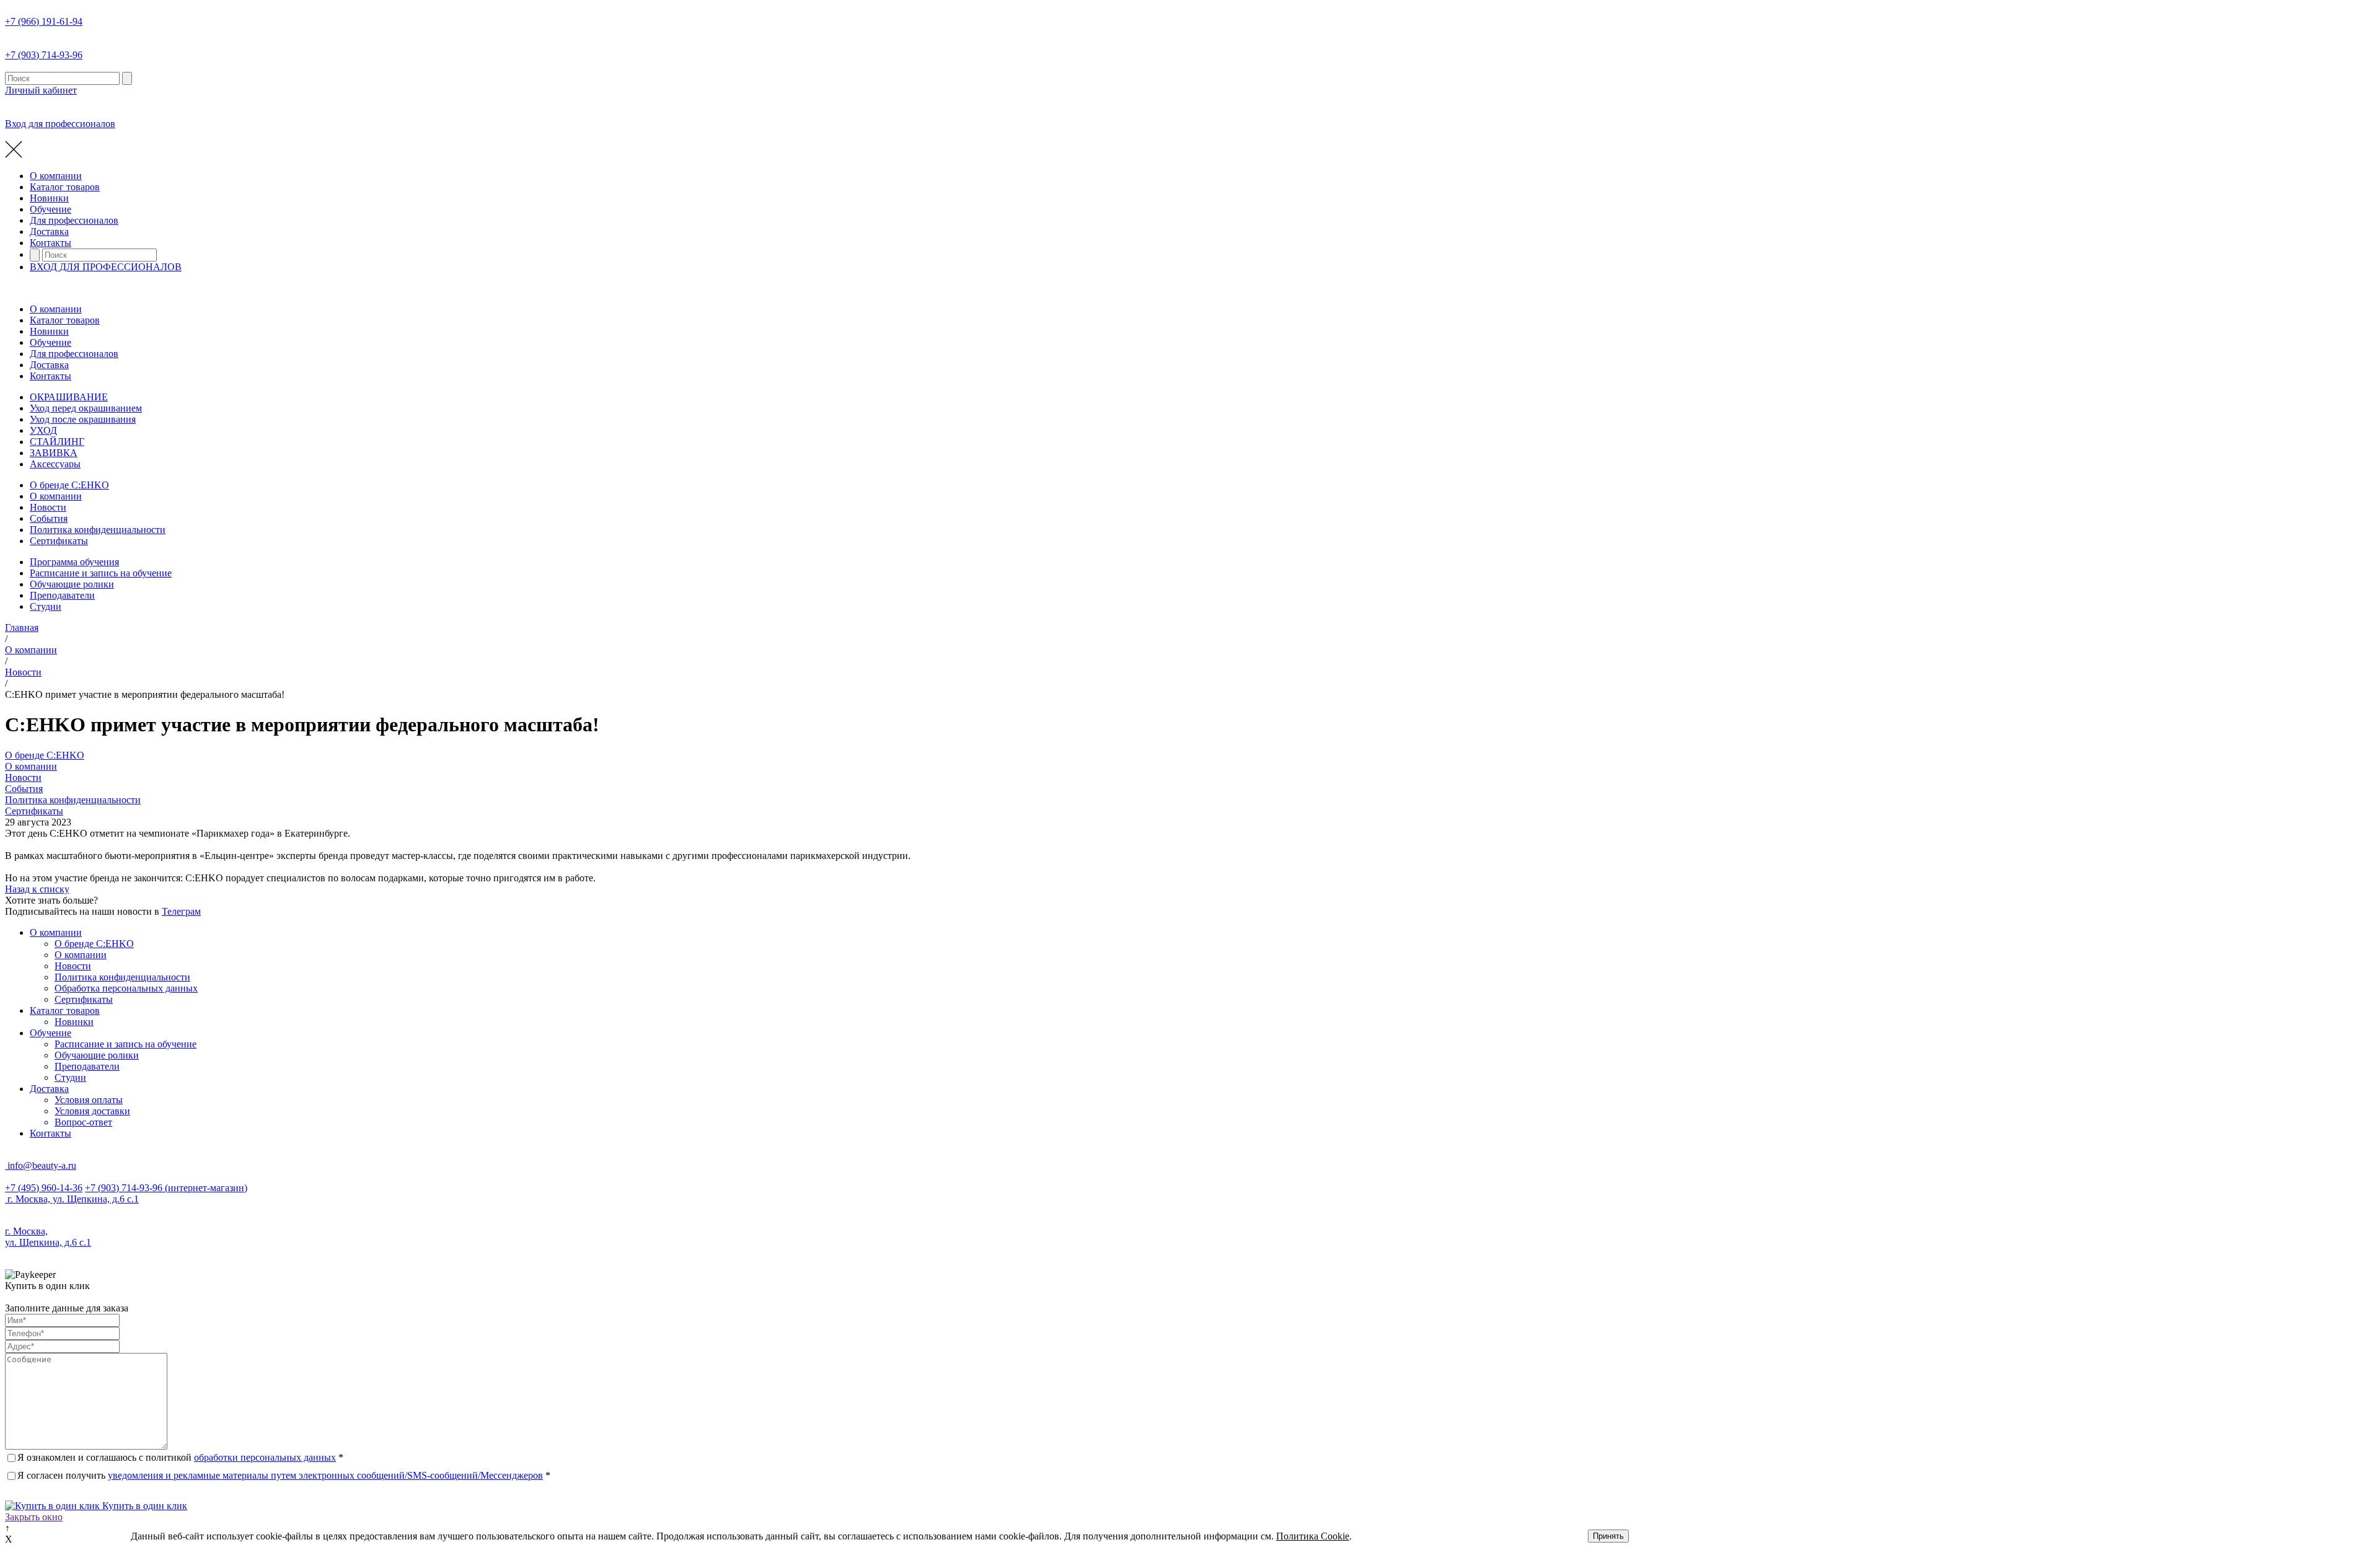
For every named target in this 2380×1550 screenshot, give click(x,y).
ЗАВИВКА (54, 453)
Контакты (51, 243)
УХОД (43, 430)
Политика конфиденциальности (98, 530)
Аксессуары (55, 464)
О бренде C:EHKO (69, 485)
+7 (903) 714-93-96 (166, 1188)
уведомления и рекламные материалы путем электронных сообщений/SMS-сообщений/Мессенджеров (325, 1475)
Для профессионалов (74, 220)
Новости (48, 507)
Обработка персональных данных (126, 988)
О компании (56, 176)
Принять (1608, 1536)
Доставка (49, 231)
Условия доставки (92, 1111)
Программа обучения (74, 562)
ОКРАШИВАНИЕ (69, 397)
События (49, 518)
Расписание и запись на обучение (101, 573)
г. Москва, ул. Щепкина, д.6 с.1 (72, 1199)
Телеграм (181, 911)
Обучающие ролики (72, 584)
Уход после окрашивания (83, 419)
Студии (46, 606)
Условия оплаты (89, 1100)
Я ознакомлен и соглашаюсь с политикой (180, 1457)
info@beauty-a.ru (41, 1165)
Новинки (49, 198)
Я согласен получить (284, 1475)
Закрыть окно (34, 1517)
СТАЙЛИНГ (57, 442)
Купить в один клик (143, 1506)
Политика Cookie (1313, 1536)
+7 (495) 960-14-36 (44, 1188)
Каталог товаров (65, 187)
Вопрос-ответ (83, 1122)
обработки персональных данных (265, 1457)
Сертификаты (59, 541)
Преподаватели (62, 595)
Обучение (51, 209)
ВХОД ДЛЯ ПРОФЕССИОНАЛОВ (106, 267)
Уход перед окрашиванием (86, 408)
